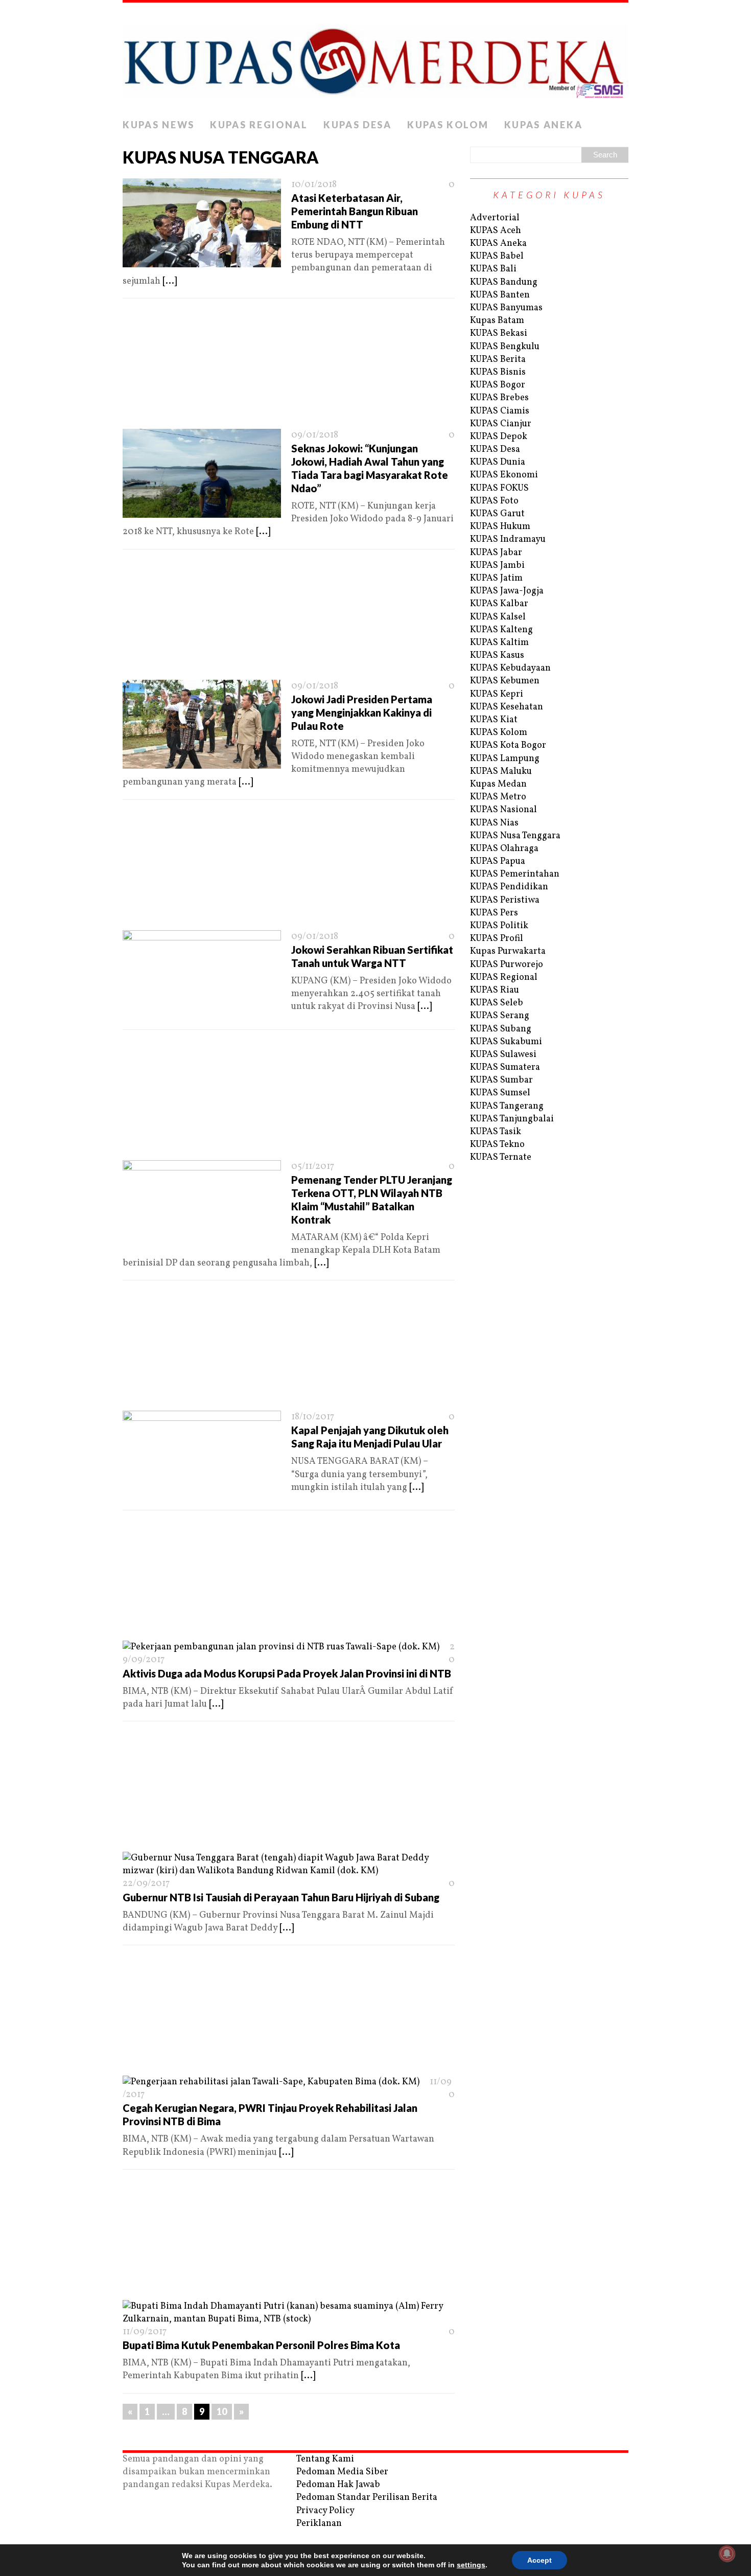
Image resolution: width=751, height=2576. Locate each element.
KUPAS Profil (497, 939)
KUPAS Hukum (500, 527)
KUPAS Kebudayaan (510, 668)
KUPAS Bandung (504, 282)
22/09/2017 (146, 1884)
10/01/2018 (314, 185)
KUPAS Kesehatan (507, 707)
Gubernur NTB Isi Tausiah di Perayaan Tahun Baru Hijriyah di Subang (281, 1897)
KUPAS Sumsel (500, 1093)
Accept (539, 2560)
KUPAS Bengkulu (505, 347)
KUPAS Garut (497, 514)
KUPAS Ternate (501, 1157)
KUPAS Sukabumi (506, 1042)
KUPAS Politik (499, 926)
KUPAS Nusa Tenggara (515, 836)
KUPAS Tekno (497, 1145)
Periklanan (319, 2524)
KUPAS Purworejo (507, 965)
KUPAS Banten (500, 295)
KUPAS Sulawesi (503, 1055)
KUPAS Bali (493, 269)
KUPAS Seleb (497, 1003)
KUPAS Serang (500, 1016)
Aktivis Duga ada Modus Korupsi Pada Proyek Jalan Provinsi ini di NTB (287, 1673)
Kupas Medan (498, 784)
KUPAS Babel (497, 256)
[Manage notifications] (727, 2554)
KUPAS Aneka (544, 125)
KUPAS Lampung (505, 759)
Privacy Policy (325, 2511)
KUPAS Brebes (499, 398)
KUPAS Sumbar (501, 1080)
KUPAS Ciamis (500, 411)
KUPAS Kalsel (498, 617)
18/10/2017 (313, 1417)
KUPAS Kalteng (501, 630)
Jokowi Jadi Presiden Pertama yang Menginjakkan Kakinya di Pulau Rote (362, 712)
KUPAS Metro (498, 797)
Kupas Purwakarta (508, 951)
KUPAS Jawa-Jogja (507, 591)
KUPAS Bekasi (499, 333)
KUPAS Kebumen (505, 681)
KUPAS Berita (498, 360)
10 (222, 2411)
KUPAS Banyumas (506, 308)
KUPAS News (159, 125)
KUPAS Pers (494, 913)
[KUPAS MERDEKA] (375, 58)
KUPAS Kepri (497, 694)
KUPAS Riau (495, 990)
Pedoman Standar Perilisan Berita (367, 2498)
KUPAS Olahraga (504, 849)
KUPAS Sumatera (505, 1067)
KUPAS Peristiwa (505, 900)
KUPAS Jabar (496, 553)
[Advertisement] (289, 367)
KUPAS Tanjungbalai (512, 1119)
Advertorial (495, 218)
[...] (170, 281)
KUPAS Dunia (498, 462)
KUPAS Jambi (497, 566)
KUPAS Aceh (496, 231)
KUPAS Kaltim (499, 643)
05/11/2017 (313, 1167)
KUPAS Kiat (494, 720)
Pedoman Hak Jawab (338, 2485)
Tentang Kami (325, 2459)
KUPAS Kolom (448, 125)
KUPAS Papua (498, 861)
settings (471, 2565)
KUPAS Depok (499, 437)
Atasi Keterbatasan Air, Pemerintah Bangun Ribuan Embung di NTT (355, 211)
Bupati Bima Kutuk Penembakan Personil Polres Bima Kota (261, 2345)
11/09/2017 (145, 2332)
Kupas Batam (497, 321)
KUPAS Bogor (498, 385)
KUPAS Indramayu (508, 539)
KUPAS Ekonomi (504, 475)
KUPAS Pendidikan (509, 887)
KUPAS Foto (494, 501)
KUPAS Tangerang (507, 1106)
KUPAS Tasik (496, 1132)
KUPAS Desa (358, 125)
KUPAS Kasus (497, 655)
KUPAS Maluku (501, 772)
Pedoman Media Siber (342, 2472)
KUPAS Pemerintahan (515, 874)
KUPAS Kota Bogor (508, 745)
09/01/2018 (315, 435)
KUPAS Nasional (503, 810)
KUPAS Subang (501, 1029)
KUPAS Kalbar (499, 604)
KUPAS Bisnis (498, 372)
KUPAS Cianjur (501, 424)
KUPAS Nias (494, 823)
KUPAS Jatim (496, 578)
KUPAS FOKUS (499, 488)
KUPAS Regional (259, 125)
